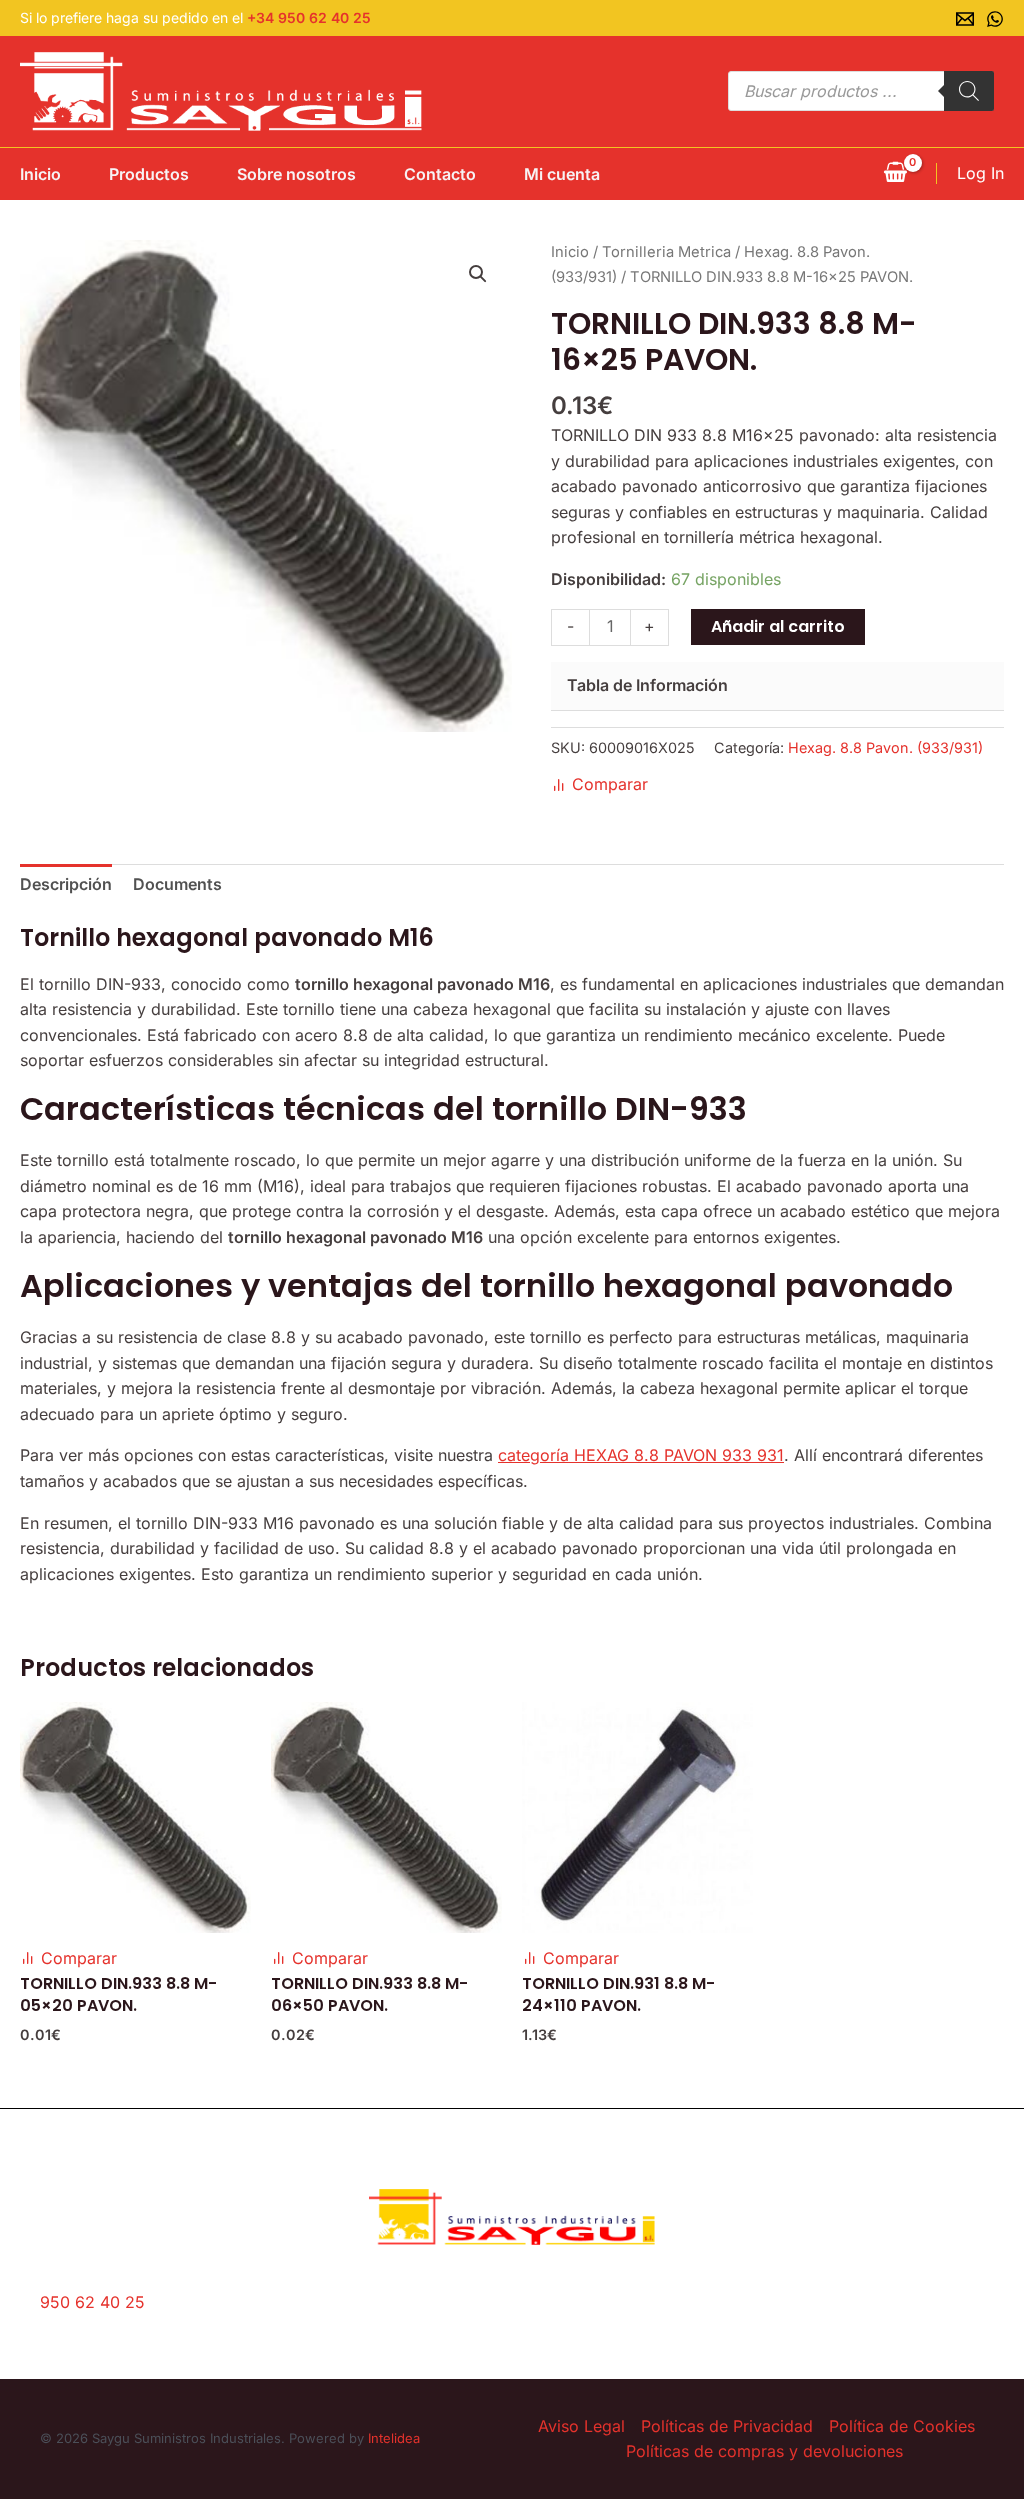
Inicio (40, 174)
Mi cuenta (562, 174)
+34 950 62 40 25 (309, 17)
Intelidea (394, 2438)
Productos (149, 174)
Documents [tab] (177, 884)
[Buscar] (969, 91)
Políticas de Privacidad (727, 2426)
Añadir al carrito (778, 626)
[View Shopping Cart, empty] (895, 174)
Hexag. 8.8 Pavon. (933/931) (885, 747)
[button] (478, 274)
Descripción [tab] (66, 884)
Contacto (440, 174)
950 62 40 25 (92, 2302)
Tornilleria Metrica (666, 252)
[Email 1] (965, 19)
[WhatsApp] (995, 19)
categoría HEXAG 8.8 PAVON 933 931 (641, 1455)
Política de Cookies (902, 2426)
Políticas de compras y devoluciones (764, 2451)
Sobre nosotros (296, 174)
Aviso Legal (581, 2426)
